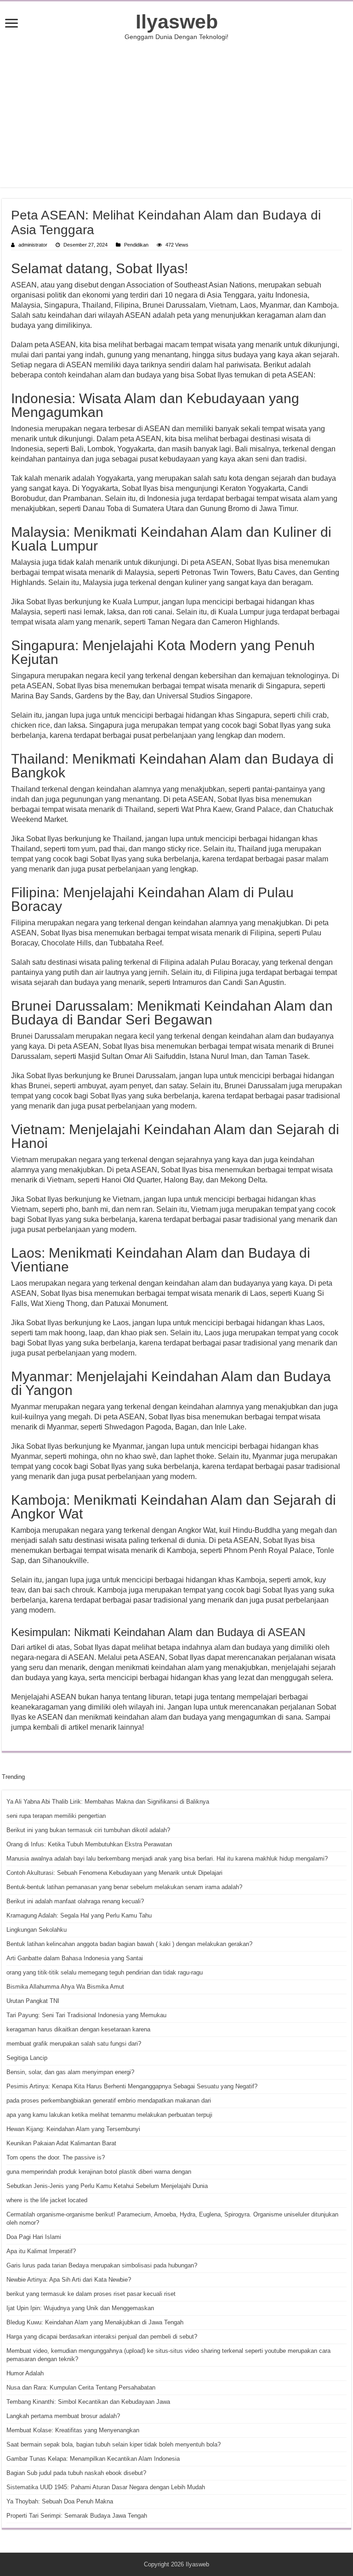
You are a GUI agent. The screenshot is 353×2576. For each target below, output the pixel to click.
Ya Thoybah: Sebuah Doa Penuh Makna (60, 2501)
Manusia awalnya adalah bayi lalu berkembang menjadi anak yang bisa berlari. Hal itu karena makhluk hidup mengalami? (167, 1859)
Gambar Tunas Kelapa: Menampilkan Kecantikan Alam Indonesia (93, 2459)
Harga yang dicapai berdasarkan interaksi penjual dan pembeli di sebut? (102, 2337)
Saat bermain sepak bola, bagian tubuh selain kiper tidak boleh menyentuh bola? (114, 2444)
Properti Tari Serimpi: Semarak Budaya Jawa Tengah (77, 2516)
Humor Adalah (25, 2373)
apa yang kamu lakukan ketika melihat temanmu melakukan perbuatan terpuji (109, 2115)
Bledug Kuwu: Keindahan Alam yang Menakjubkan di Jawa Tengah (95, 2322)
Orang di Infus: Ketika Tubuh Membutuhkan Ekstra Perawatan (89, 1844)
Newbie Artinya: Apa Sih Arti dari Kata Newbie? (69, 2280)
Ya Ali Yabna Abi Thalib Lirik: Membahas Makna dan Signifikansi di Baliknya (108, 1802)
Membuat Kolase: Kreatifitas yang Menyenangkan (73, 2430)
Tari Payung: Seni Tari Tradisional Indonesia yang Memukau (86, 2015)
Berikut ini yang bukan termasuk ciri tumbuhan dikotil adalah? (88, 1830)
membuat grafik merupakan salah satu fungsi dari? (74, 2044)
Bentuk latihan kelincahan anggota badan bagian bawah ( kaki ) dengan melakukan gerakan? (129, 1944)
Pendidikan (136, 245)
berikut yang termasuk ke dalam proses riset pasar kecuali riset (91, 2294)
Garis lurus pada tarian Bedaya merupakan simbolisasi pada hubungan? (102, 2265)
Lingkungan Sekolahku (37, 1930)
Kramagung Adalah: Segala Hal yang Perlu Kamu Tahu (79, 1915)
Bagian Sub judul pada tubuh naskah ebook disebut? (76, 2473)
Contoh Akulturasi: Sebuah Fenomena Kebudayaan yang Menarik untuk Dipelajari (114, 1873)
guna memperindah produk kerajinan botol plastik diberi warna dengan (99, 2172)
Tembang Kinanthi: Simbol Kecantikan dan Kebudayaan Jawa (88, 2402)
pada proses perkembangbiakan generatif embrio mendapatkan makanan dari (109, 2101)
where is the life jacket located (47, 2200)
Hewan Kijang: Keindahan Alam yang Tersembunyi (73, 2129)
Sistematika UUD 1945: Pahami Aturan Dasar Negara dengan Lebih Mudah (106, 2487)
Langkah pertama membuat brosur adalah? (63, 2416)
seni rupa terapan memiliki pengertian (56, 1816)
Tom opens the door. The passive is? (56, 2157)
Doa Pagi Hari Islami (34, 2237)
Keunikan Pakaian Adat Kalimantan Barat (61, 2143)
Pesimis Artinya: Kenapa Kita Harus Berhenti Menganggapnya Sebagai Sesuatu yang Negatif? (132, 2086)
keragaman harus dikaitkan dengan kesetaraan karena (78, 2029)
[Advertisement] (176, 114)
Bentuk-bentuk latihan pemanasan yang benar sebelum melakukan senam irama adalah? (124, 1887)
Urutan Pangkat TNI (33, 2001)
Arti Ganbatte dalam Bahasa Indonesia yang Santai (75, 1958)
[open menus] (11, 24)
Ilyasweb (177, 22)
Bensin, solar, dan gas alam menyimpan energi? (70, 2072)
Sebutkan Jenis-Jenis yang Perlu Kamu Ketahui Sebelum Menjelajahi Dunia (107, 2186)
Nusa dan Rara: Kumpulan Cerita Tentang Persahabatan (81, 2388)
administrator (33, 245)
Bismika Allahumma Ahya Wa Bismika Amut (65, 1987)
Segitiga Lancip (27, 2058)
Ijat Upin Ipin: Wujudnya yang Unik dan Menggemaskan (80, 2308)
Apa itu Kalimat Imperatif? (41, 2251)
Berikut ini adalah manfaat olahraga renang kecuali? (75, 1901)
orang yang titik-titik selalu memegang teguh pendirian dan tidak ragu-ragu (105, 1972)
